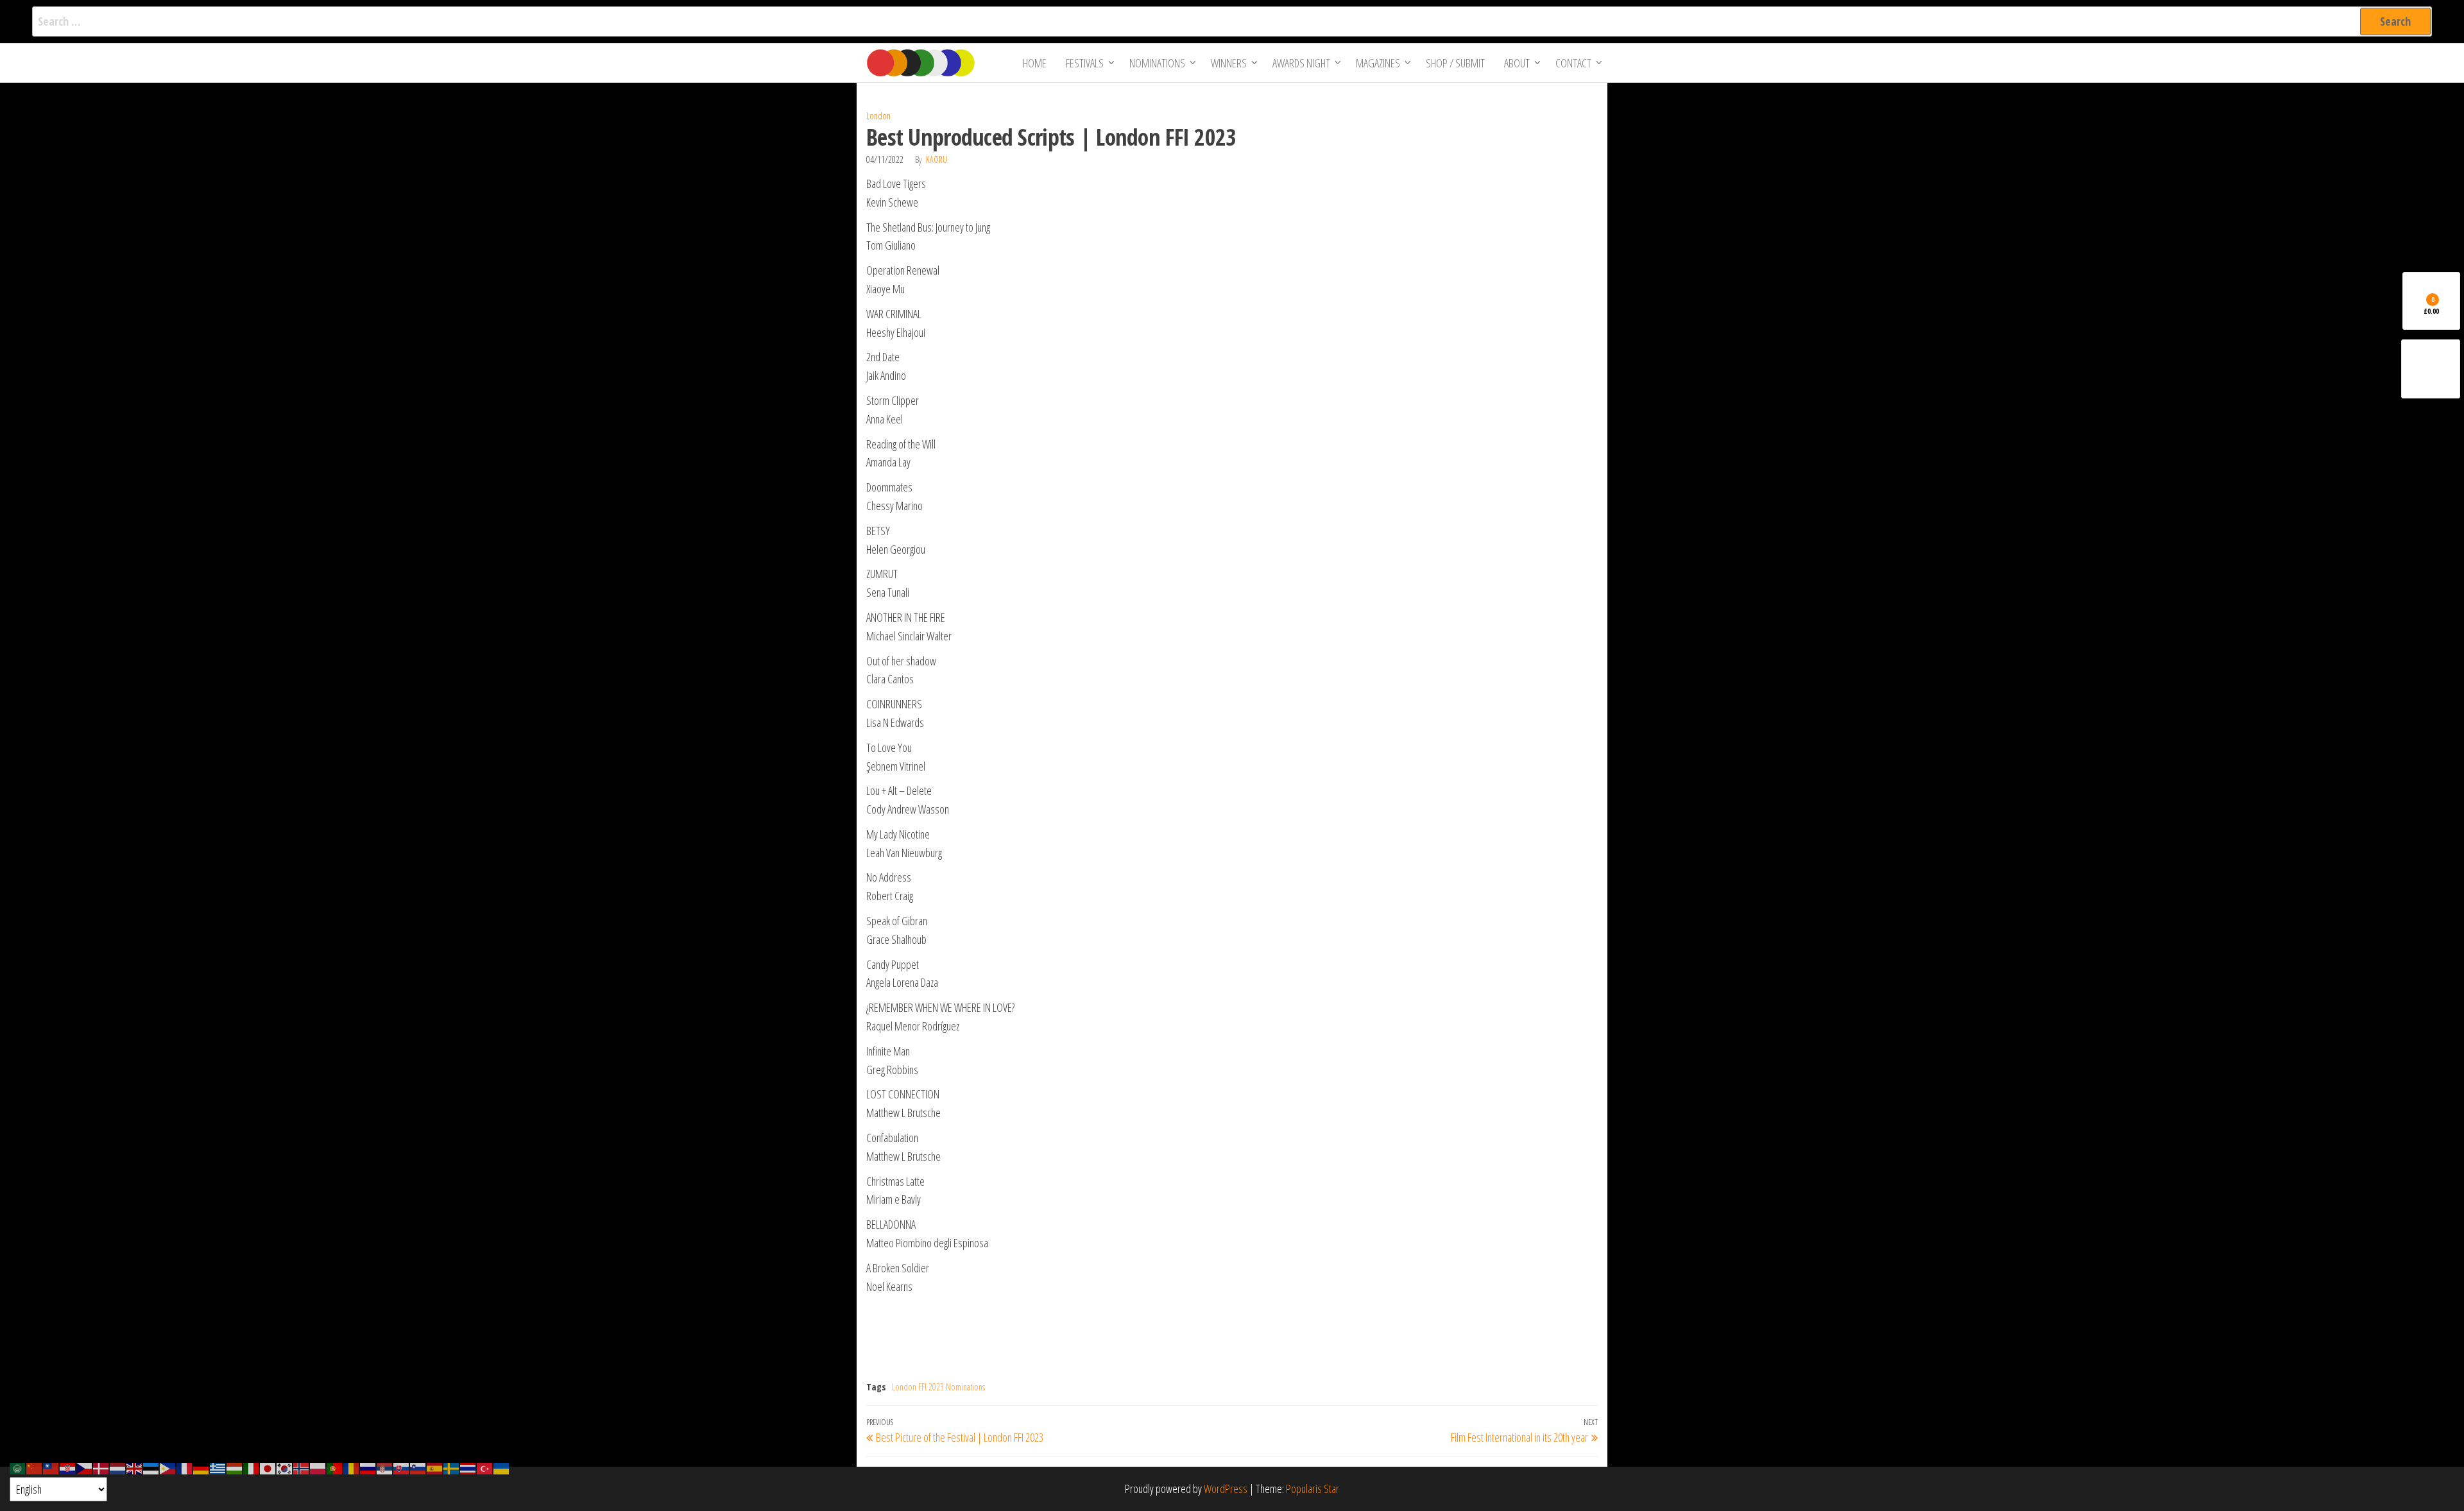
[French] (185, 1467)
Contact (1573, 63)
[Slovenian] (418, 1467)
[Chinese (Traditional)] (51, 1467)
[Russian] (368, 1467)
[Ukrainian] (502, 1467)
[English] (135, 1467)
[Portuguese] (335, 1467)
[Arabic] (18, 1467)
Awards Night (1301, 63)
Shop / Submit (1455, 63)
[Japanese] (268, 1467)
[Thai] (468, 1467)
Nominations (1157, 63)
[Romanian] (352, 1467)
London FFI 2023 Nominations (938, 1387)
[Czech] (85, 1467)
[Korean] (285, 1467)
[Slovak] (402, 1467)
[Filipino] (168, 1467)
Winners (1229, 63)
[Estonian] (151, 1467)
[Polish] (318, 1467)
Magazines (1378, 63)
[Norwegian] (302, 1467)
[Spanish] (435, 1467)
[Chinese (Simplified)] (35, 1467)
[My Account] (2431, 369)
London (878, 116)
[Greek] (218, 1467)
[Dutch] (118, 1467)
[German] (201, 1467)
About (1517, 63)
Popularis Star (1313, 1489)
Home (1035, 63)
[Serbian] (385, 1467)
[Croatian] (68, 1467)
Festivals (1085, 63)
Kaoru (937, 159)
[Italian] (252, 1467)
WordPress (1226, 1489)
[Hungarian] (235, 1467)
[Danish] (101, 1467)
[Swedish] (452, 1467)
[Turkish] (485, 1467)
